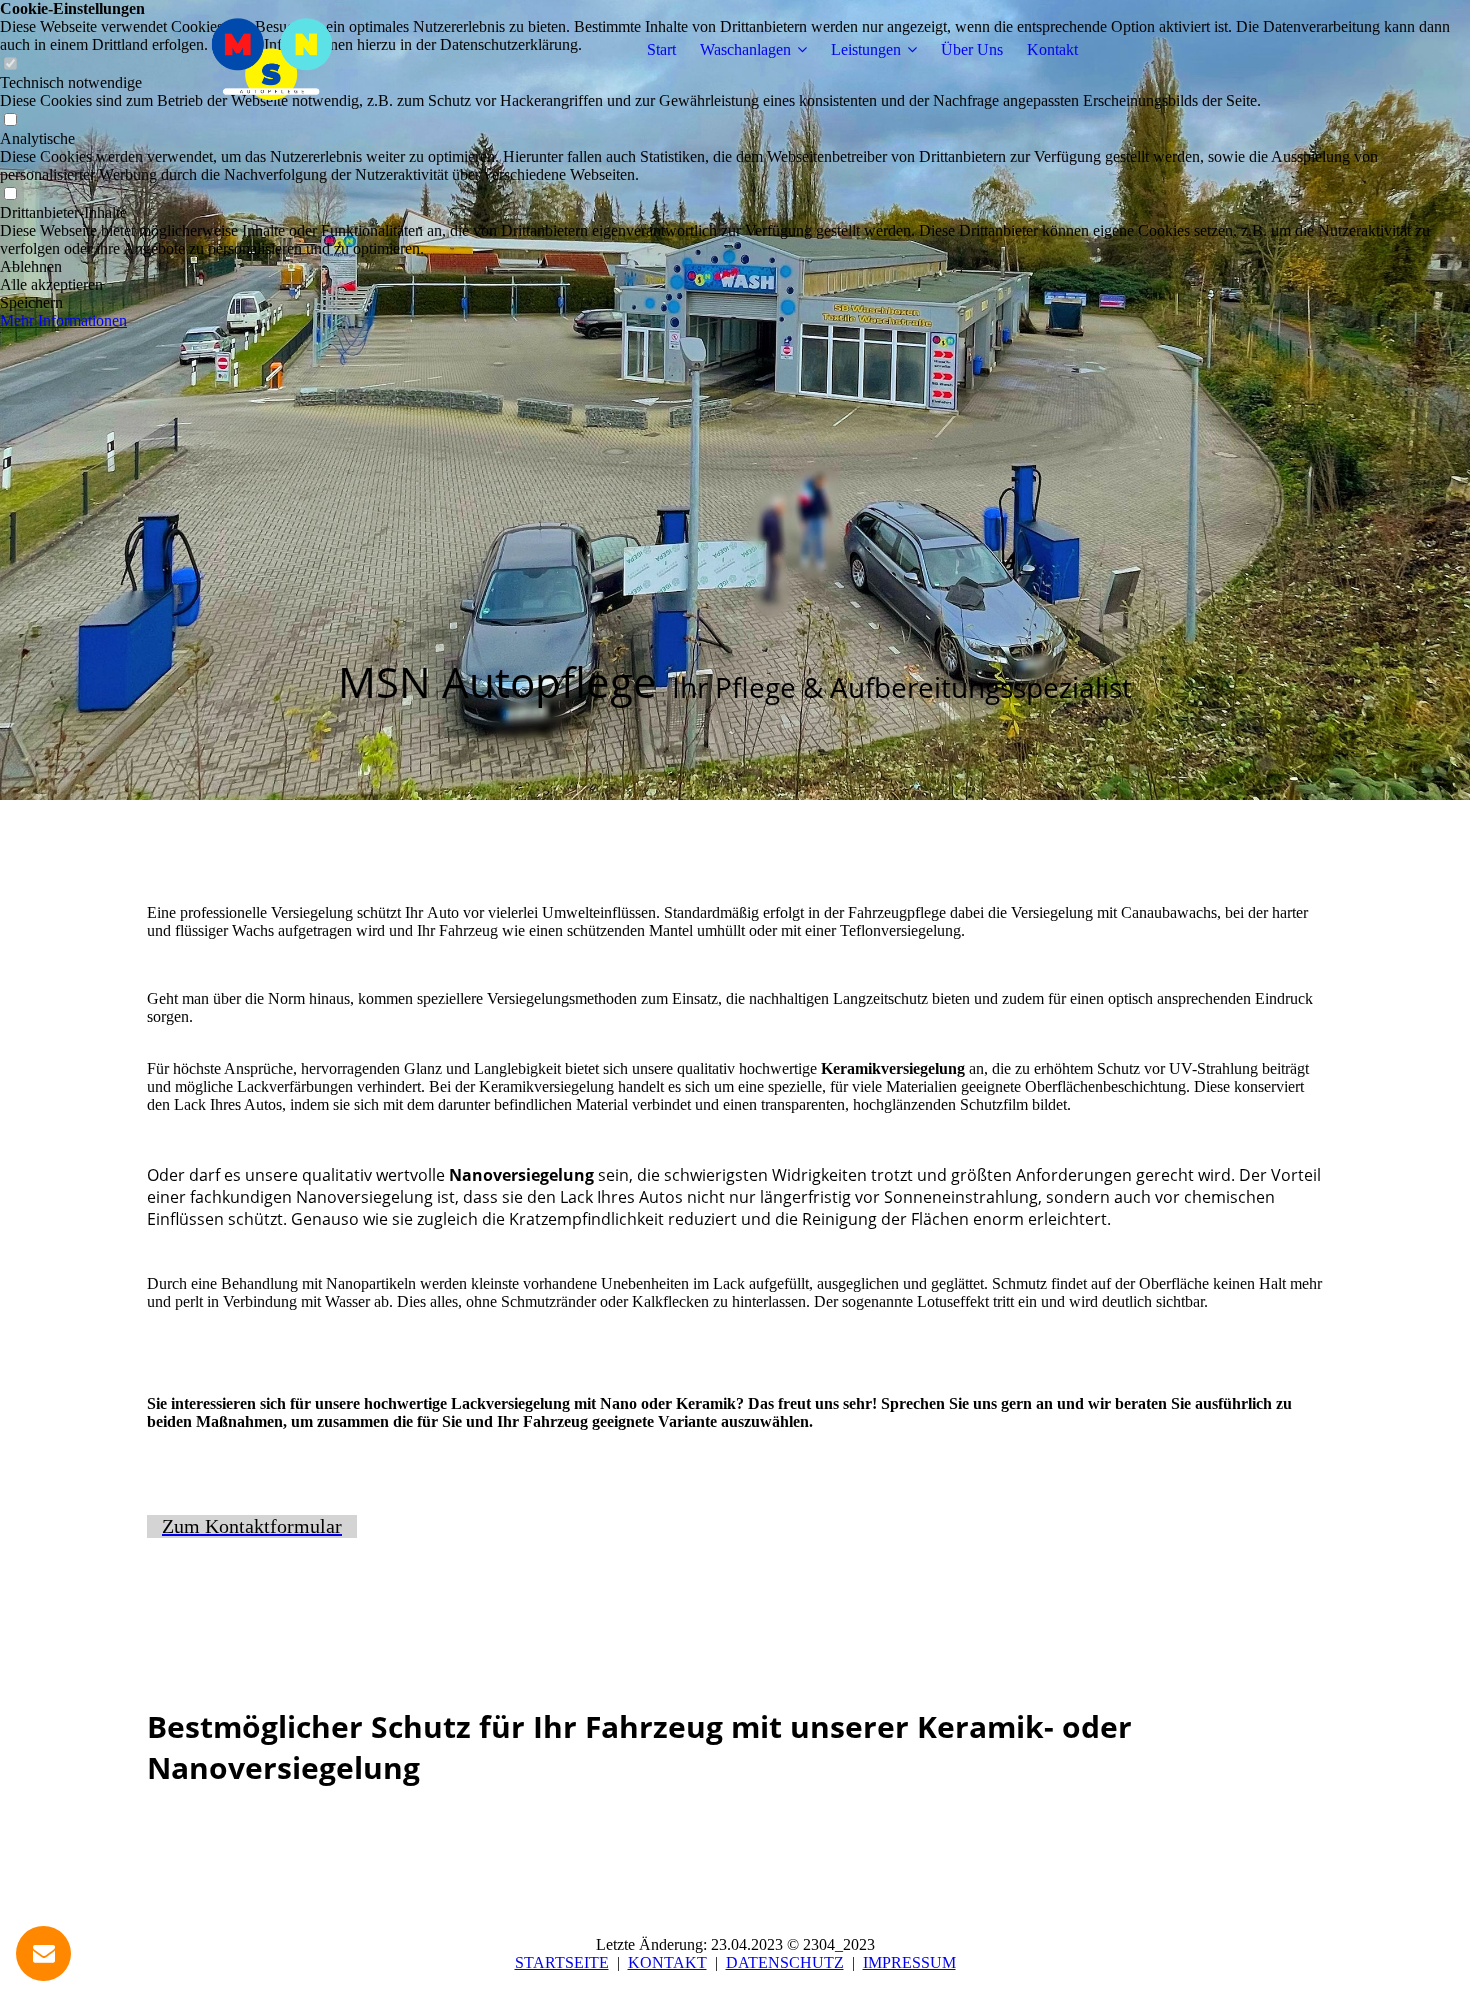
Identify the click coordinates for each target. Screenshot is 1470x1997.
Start (661, 49)
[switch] (10, 120)
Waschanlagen (745, 49)
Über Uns (972, 49)
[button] (735, 267)
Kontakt (1052, 49)
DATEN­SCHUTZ (785, 1962)
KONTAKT (667, 1962)
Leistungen (866, 49)
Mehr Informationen (63, 320)
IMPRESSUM (909, 1962)
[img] (272, 50)
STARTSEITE (562, 1962)
